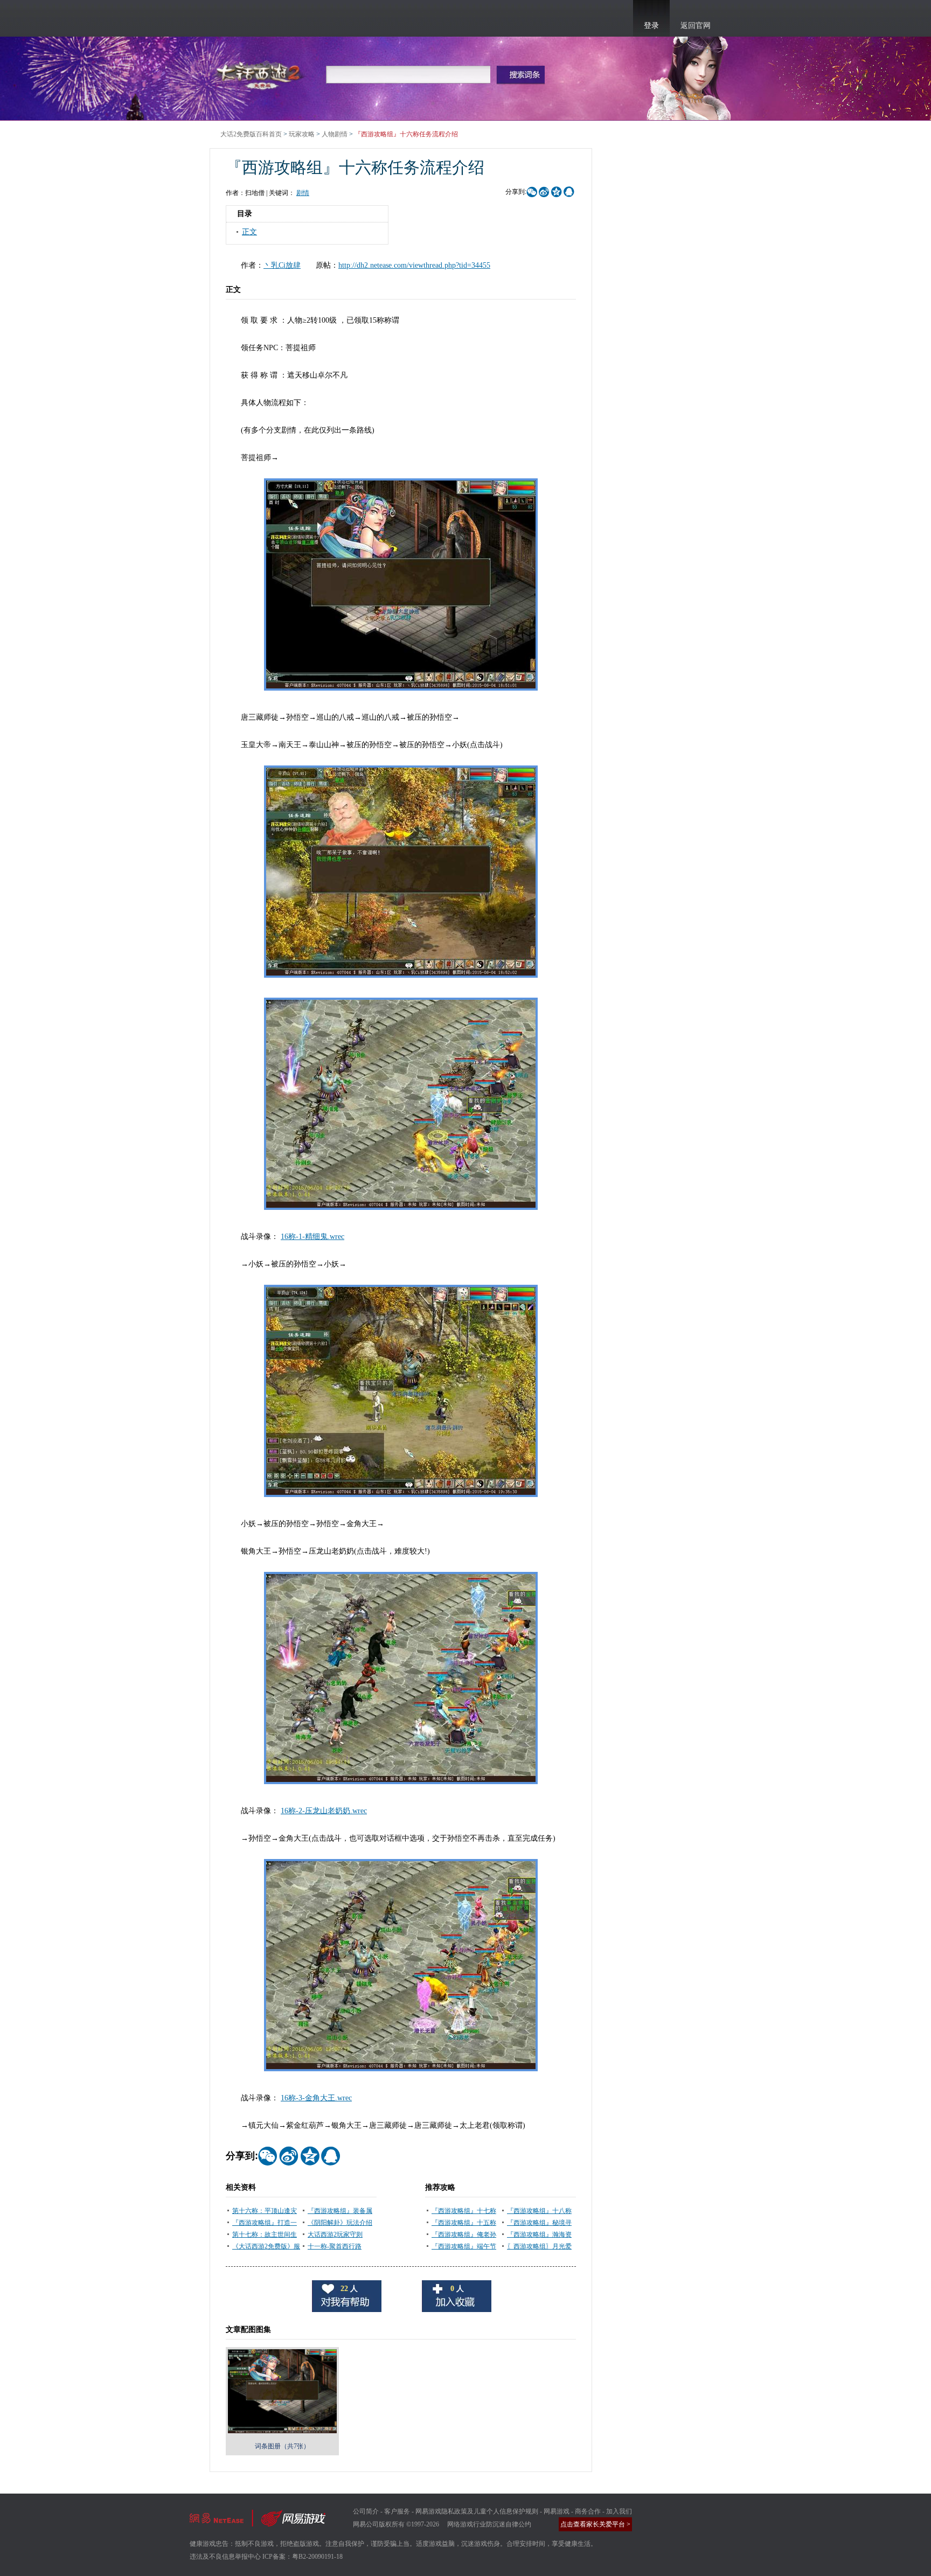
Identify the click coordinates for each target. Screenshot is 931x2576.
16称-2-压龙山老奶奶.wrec (324, 1811)
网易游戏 (557, 2511)
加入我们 (619, 2511)
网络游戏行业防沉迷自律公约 (489, 2524)
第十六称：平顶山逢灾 (265, 2211)
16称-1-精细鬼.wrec (312, 1237)
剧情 (303, 193)
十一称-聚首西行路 (335, 2246)
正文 (249, 232)
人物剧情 (335, 134)
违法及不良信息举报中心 (225, 2557)
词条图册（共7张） (282, 2446)
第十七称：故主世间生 (265, 2234)
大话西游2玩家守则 (335, 2234)
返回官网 (696, 26)
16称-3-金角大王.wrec (316, 2098)
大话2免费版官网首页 (260, 74)
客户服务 (397, 2511)
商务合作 (588, 2511)
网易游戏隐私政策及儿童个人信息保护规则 (477, 2511)
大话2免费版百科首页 (251, 134)
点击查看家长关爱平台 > (595, 2524)
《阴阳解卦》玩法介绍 (340, 2223)
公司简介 (366, 2511)
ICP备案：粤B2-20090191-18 (303, 2557)
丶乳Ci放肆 (282, 265)
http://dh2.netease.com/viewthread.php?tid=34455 (414, 265)
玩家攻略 (302, 134)
